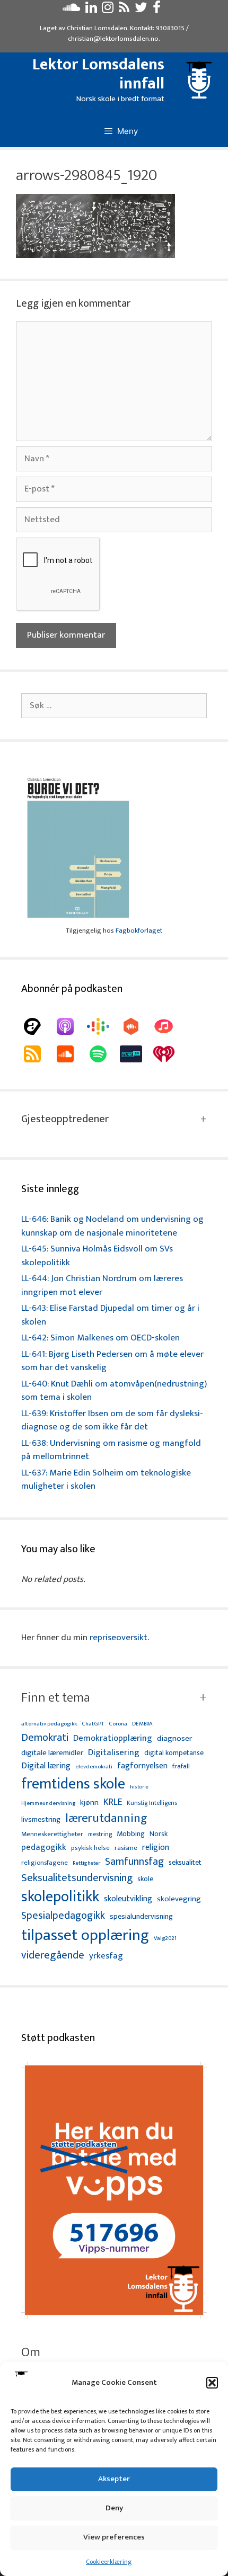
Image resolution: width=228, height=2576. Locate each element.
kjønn (89, 1803)
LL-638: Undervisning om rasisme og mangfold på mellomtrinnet (111, 1450)
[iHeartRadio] (169, 1054)
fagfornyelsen (142, 1766)
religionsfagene (45, 1863)
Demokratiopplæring (113, 1738)
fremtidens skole (73, 1784)
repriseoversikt (119, 1638)
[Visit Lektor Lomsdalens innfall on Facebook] (157, 10)
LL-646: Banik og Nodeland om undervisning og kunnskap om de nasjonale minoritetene (112, 1226)
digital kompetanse (174, 1753)
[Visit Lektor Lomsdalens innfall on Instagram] (108, 10)
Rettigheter (86, 1863)
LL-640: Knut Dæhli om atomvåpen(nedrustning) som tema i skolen (114, 1391)
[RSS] (38, 1054)
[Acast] (38, 1026)
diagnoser (174, 1738)
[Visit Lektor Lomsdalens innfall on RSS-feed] (124, 10)
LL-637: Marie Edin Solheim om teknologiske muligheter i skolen (106, 1480)
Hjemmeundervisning (48, 1804)
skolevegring (179, 1899)
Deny (114, 2508)
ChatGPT (93, 1724)
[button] (212, 2383)
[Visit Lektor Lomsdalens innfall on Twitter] (141, 10)
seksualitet (185, 1862)
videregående (53, 1956)
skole (145, 1879)
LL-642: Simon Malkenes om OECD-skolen (100, 1338)
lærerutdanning (106, 1819)
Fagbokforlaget (139, 931)
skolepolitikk (60, 1897)
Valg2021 (165, 1939)
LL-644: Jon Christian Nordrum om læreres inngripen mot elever (102, 1285)
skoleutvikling (128, 1899)
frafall (181, 1767)
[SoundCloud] (71, 1054)
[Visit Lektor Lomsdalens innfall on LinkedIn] (91, 10)
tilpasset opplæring (85, 1936)
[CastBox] (136, 1026)
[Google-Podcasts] (103, 1026)
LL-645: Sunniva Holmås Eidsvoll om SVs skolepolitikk (97, 1256)
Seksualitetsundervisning (77, 1878)
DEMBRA (142, 1724)
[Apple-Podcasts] (71, 1026)
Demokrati (45, 1738)
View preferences (114, 2537)
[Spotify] (103, 1054)
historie (139, 1787)
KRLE (113, 1803)
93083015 (170, 28)
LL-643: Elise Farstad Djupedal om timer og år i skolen (110, 1315)
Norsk (159, 1834)
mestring (100, 1835)
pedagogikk (44, 1848)
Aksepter (114, 2479)
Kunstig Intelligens (152, 1803)
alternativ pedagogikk (49, 1724)
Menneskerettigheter (52, 1834)
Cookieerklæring (109, 2562)
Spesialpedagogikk (63, 1916)
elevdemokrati (94, 1767)
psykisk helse (90, 1848)
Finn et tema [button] (56, 1698)
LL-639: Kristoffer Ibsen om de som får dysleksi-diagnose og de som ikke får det (112, 1420)
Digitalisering (114, 1753)
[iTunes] (169, 1026)
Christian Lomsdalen (97, 28)
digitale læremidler (52, 1753)
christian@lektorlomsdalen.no (113, 39)
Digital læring (46, 1766)
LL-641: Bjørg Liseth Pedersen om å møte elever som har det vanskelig (112, 1361)
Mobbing (131, 1834)
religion (156, 1848)
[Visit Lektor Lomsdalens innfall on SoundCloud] (71, 10)
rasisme (126, 1848)
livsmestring (41, 1820)
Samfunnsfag (134, 1862)
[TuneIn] (136, 1054)
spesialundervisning (141, 1917)
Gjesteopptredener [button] (65, 1119)
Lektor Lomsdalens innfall (98, 74)
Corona (118, 1724)
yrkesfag (106, 1956)
